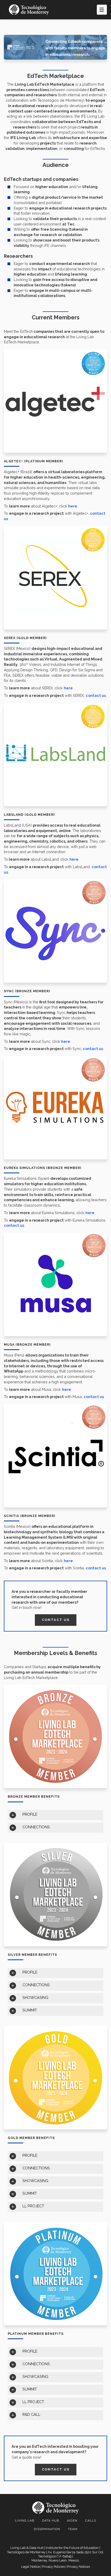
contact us (96, 695)
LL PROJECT (33, 2206)
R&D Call (31, 2414)
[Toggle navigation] (102, 10)
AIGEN (72, 2521)
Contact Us (56, 1620)
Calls (91, 2521)
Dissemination (47, 2529)
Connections (36, 1827)
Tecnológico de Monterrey (26, 2552)
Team (73, 2529)
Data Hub (51, 2521)
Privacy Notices (78, 2567)
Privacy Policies (53, 2567)
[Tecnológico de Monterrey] (29, 10)
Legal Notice (30, 2567)
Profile (30, 1814)
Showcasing (35, 1997)
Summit (30, 2010)
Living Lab (25, 2521)
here (73, 506)
